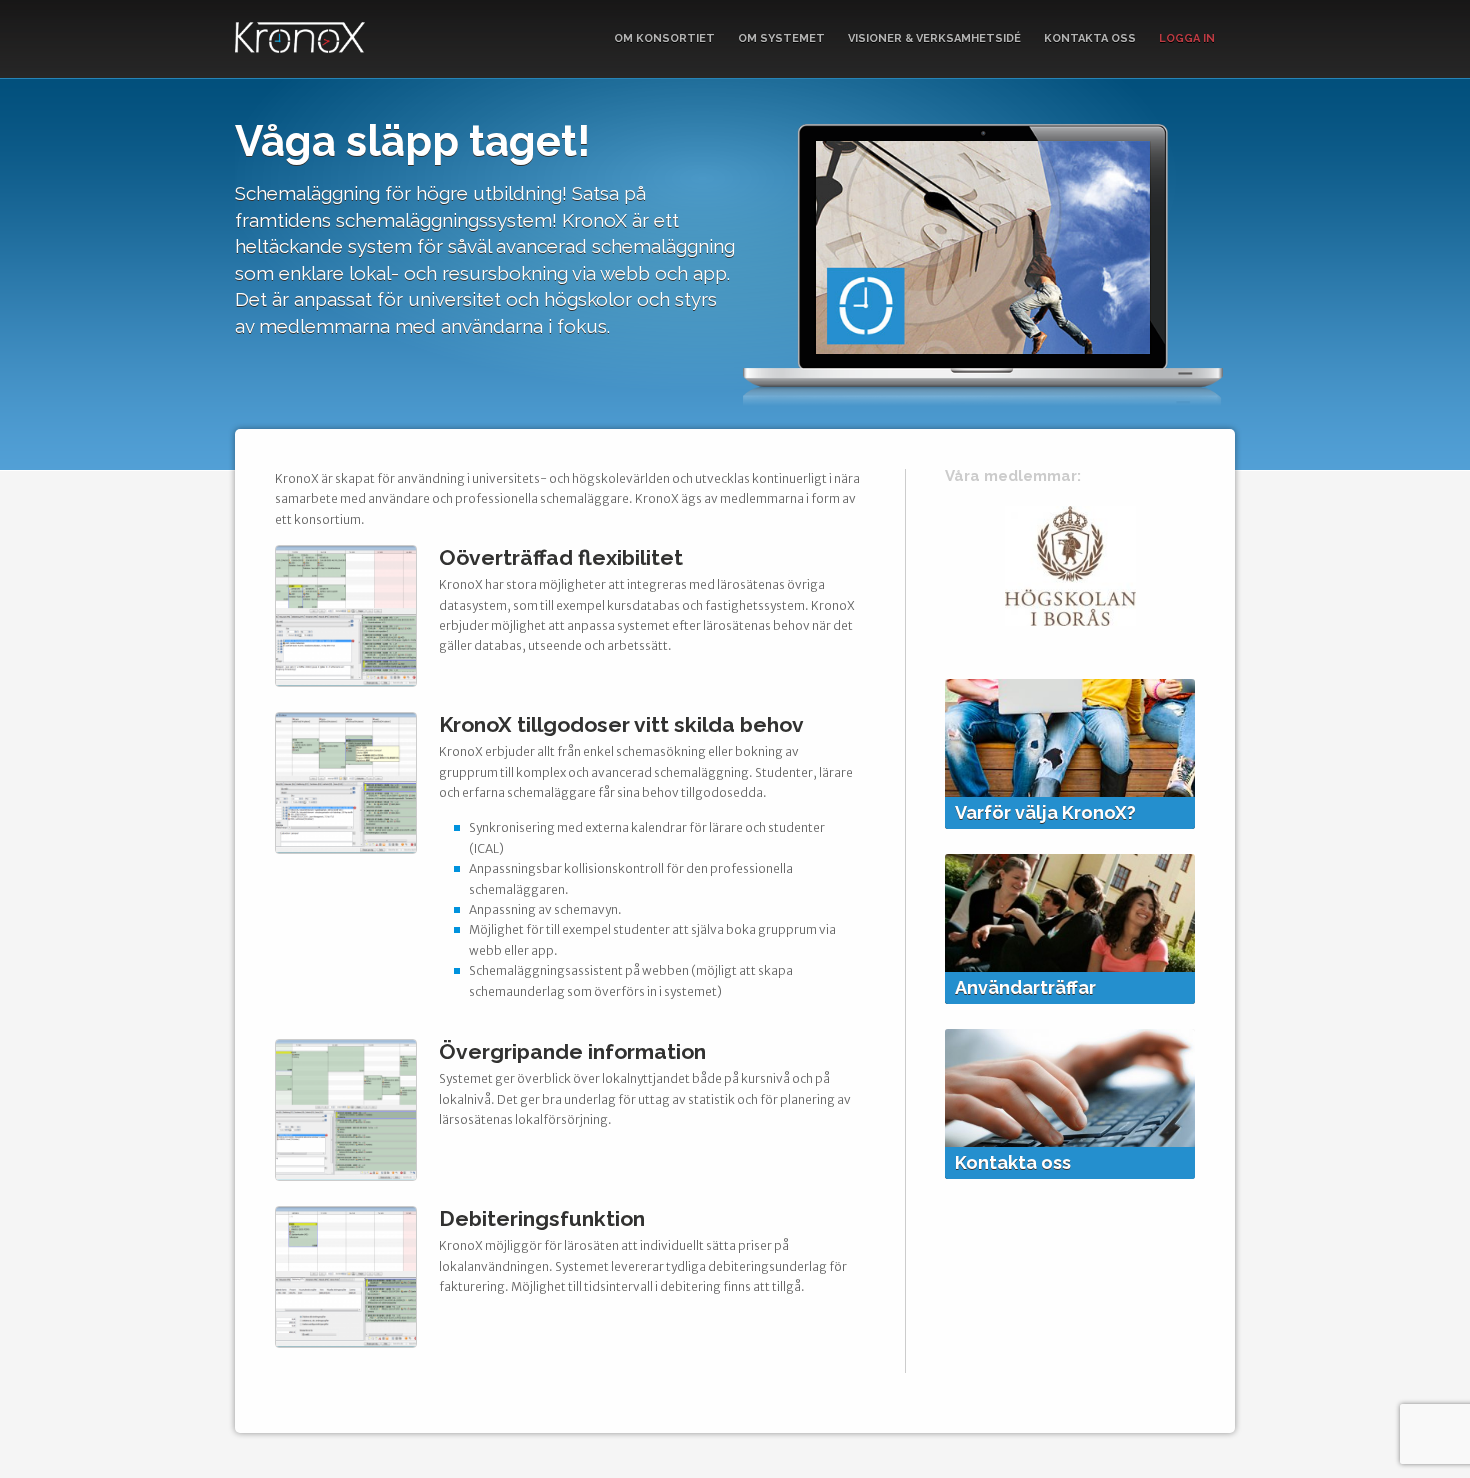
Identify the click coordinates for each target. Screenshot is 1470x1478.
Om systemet (781, 38)
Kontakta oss (1090, 38)
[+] (346, 681)
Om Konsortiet (664, 38)
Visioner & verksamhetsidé (934, 38)
